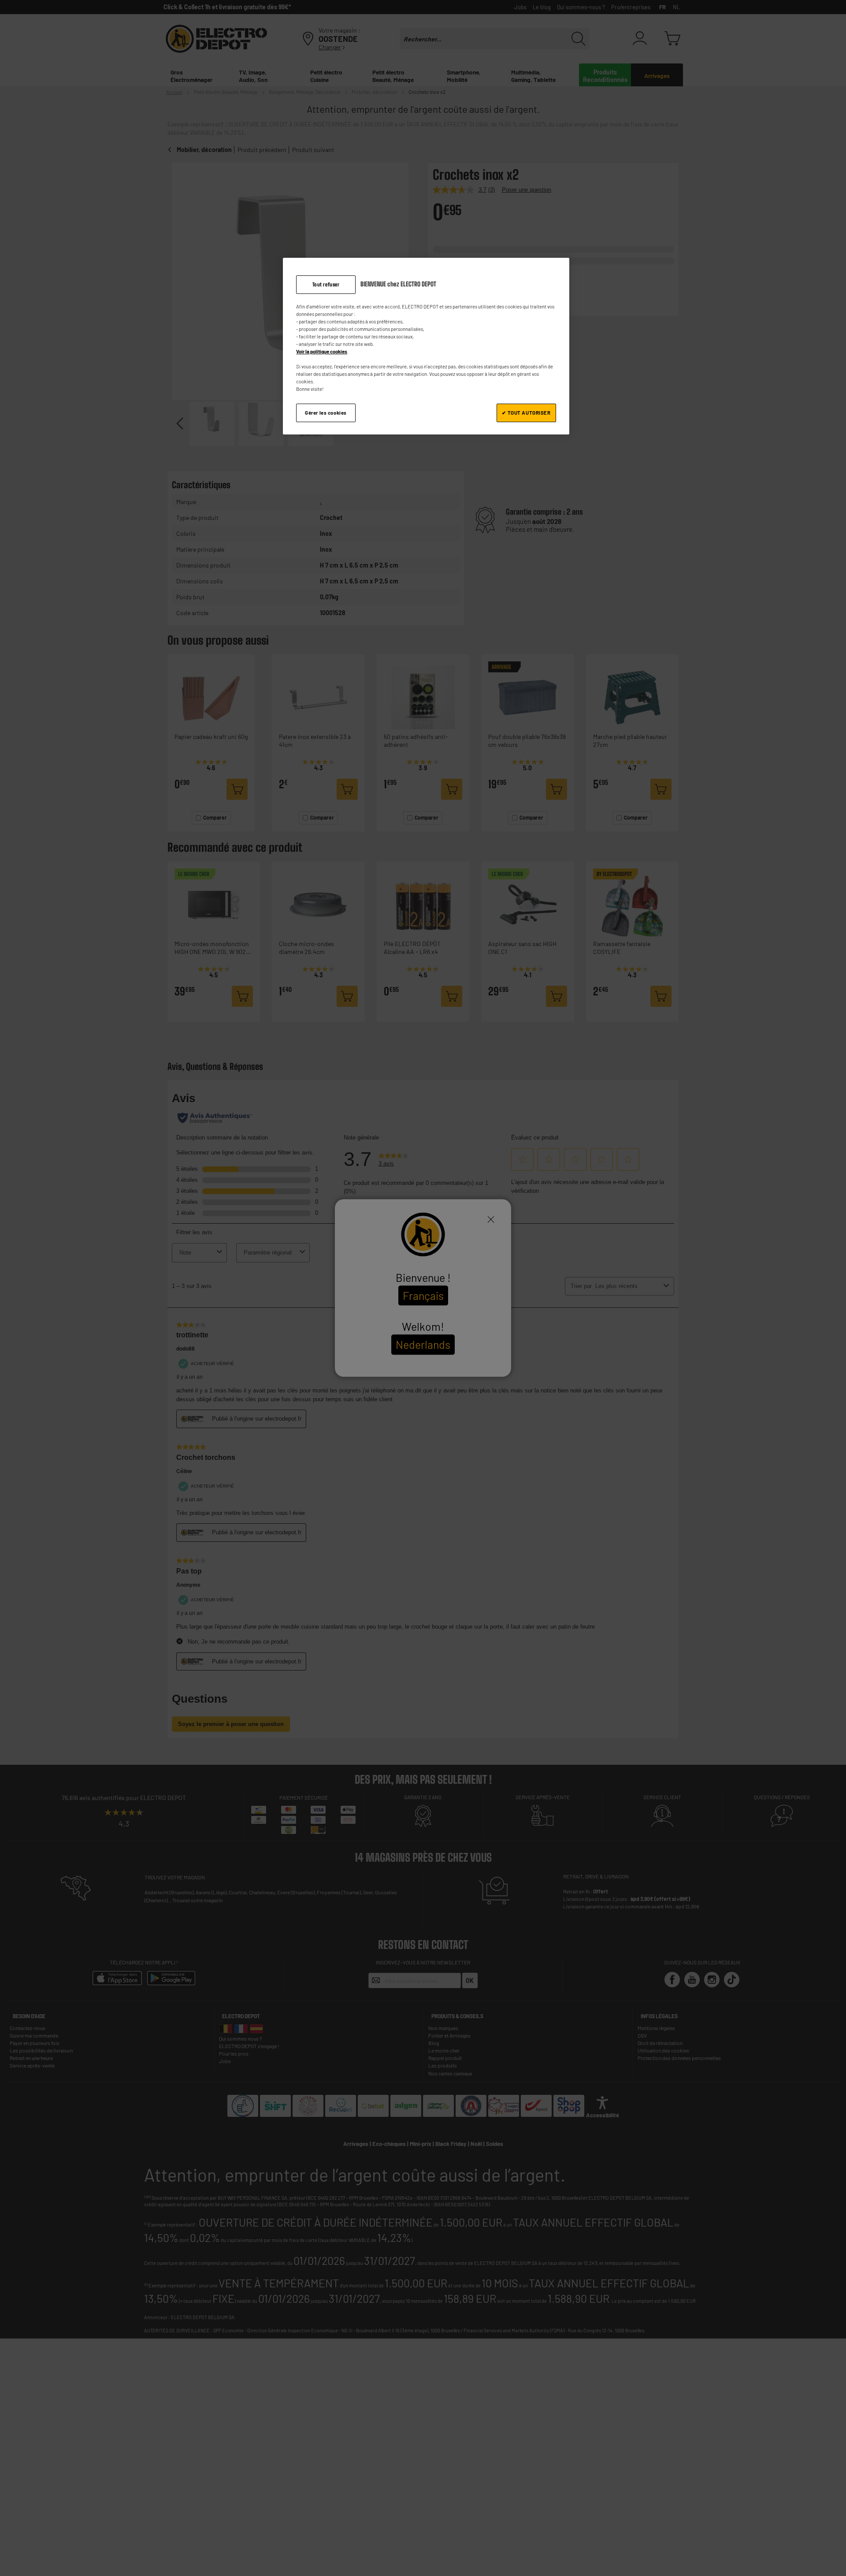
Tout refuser (326, 284)
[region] (426, 346)
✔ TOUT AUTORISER (526, 413)
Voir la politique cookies (322, 351)
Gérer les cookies (326, 413)
